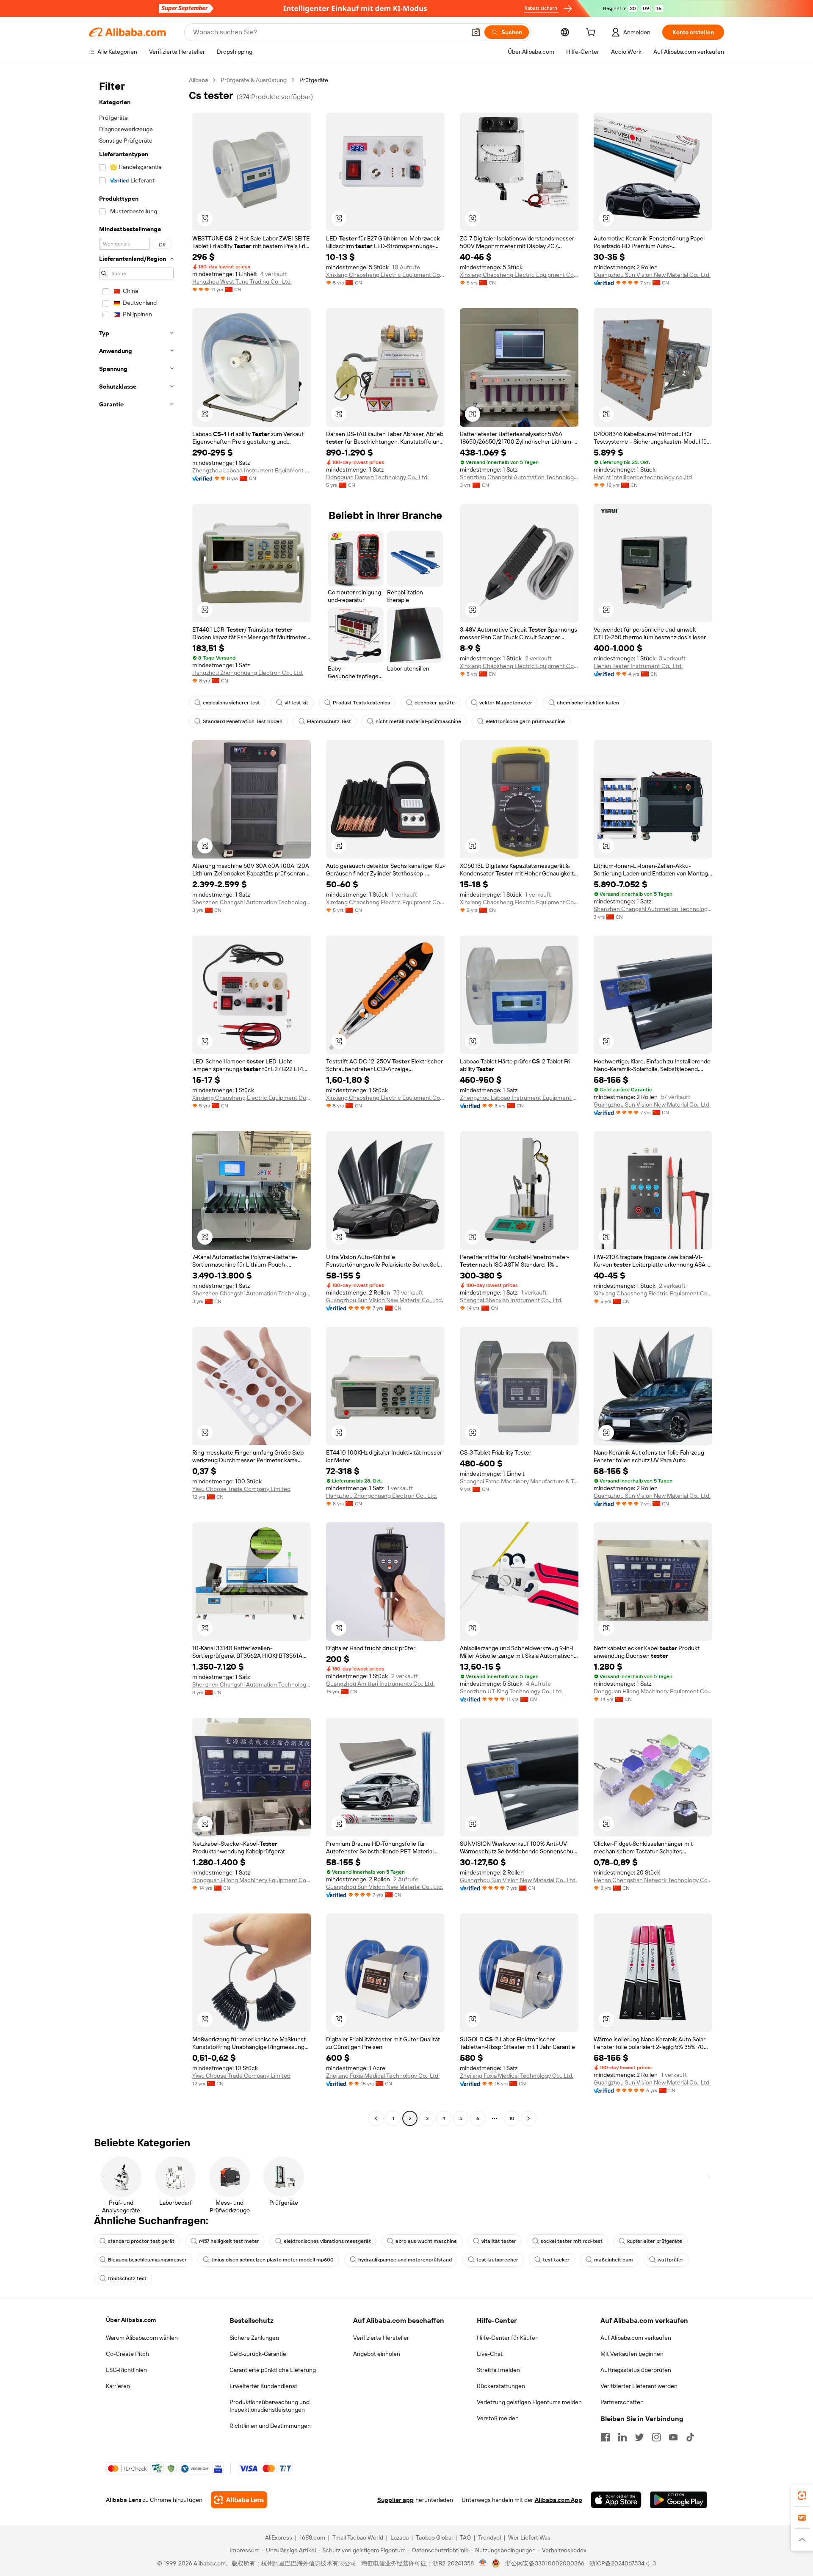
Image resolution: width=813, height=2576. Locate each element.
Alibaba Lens (124, 2500)
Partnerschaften (622, 2402)
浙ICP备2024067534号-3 (623, 2563)
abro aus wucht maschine (426, 2241)
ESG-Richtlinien (126, 2370)
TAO (465, 2537)
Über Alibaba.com (131, 2320)
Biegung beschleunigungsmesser (147, 2260)
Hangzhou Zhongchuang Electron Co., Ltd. (248, 673)
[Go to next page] (528, 2118)
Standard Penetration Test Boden (243, 721)
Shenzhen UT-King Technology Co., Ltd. (511, 1691)
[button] (476, 32)
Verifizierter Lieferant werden (639, 2386)
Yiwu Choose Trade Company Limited (241, 1489)
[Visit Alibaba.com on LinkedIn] (622, 2437)
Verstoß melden (498, 2418)
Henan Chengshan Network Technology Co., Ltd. (653, 1880)
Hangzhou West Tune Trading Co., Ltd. (242, 282)
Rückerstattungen (501, 2386)
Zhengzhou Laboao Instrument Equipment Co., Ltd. (252, 470)
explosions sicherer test (231, 703)
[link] (802, 2496)
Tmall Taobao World (358, 2537)
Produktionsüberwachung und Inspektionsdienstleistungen (270, 2406)
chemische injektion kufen (588, 703)
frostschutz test (127, 2278)
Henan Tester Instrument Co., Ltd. (638, 666)
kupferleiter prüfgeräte (655, 2241)
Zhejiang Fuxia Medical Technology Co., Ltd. (383, 2076)
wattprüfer (671, 2260)
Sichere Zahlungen (254, 2338)
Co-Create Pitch (127, 2354)
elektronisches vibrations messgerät (327, 2241)
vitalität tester (499, 2241)
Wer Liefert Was (529, 2537)
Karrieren (118, 2386)
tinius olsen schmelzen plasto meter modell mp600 (272, 2260)
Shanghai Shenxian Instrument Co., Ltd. (511, 1300)
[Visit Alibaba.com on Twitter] (639, 2437)
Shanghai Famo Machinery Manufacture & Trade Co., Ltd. (519, 1481)
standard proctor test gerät (141, 2241)
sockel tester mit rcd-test (572, 2241)
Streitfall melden (498, 2370)
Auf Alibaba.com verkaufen (636, 2338)
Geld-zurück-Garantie (258, 2354)
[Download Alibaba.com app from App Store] (616, 2500)
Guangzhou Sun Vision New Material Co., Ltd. (652, 275)
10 (512, 2118)
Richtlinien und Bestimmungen (270, 2426)
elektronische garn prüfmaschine (525, 721)
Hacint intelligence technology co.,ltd (643, 477)
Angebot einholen (377, 2354)
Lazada (400, 2537)
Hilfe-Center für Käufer (507, 2338)
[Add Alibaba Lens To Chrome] (239, 2500)
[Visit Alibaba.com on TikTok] (690, 2437)
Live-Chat (490, 2354)
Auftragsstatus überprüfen (636, 2370)
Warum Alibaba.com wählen (142, 2338)
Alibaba (198, 80)
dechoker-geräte (435, 703)
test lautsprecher (497, 2260)
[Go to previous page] (376, 2118)
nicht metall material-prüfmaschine (418, 721)
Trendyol (489, 2537)
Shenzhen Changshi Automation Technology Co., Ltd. (519, 477)
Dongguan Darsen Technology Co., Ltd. (377, 477)
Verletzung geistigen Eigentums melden (529, 2402)
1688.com (312, 2537)
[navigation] (136, 1100)
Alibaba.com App (559, 2500)
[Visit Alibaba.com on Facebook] (606, 2437)
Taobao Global (434, 2537)
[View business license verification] (483, 2563)
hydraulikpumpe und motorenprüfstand (405, 2260)
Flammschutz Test (329, 721)
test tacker (556, 2260)
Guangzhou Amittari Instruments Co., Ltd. (380, 1684)
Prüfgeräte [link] (314, 80)
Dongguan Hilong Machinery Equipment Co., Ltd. (653, 1691)
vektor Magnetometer (506, 703)
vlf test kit (296, 703)
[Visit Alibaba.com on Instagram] (656, 2437)
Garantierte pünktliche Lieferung (273, 2370)
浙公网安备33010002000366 (545, 2563)
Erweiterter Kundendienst (263, 2386)
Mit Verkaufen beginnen (632, 2354)
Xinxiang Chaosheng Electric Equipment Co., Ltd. (385, 275)
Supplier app (395, 2500)
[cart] (592, 33)
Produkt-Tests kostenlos (361, 703)
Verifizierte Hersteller (381, 2338)
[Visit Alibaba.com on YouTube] (673, 2437)
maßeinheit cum (614, 2260)
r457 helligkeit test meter (229, 2241)
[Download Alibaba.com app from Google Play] (679, 2500)
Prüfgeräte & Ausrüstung (254, 80)
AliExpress (279, 2537)
